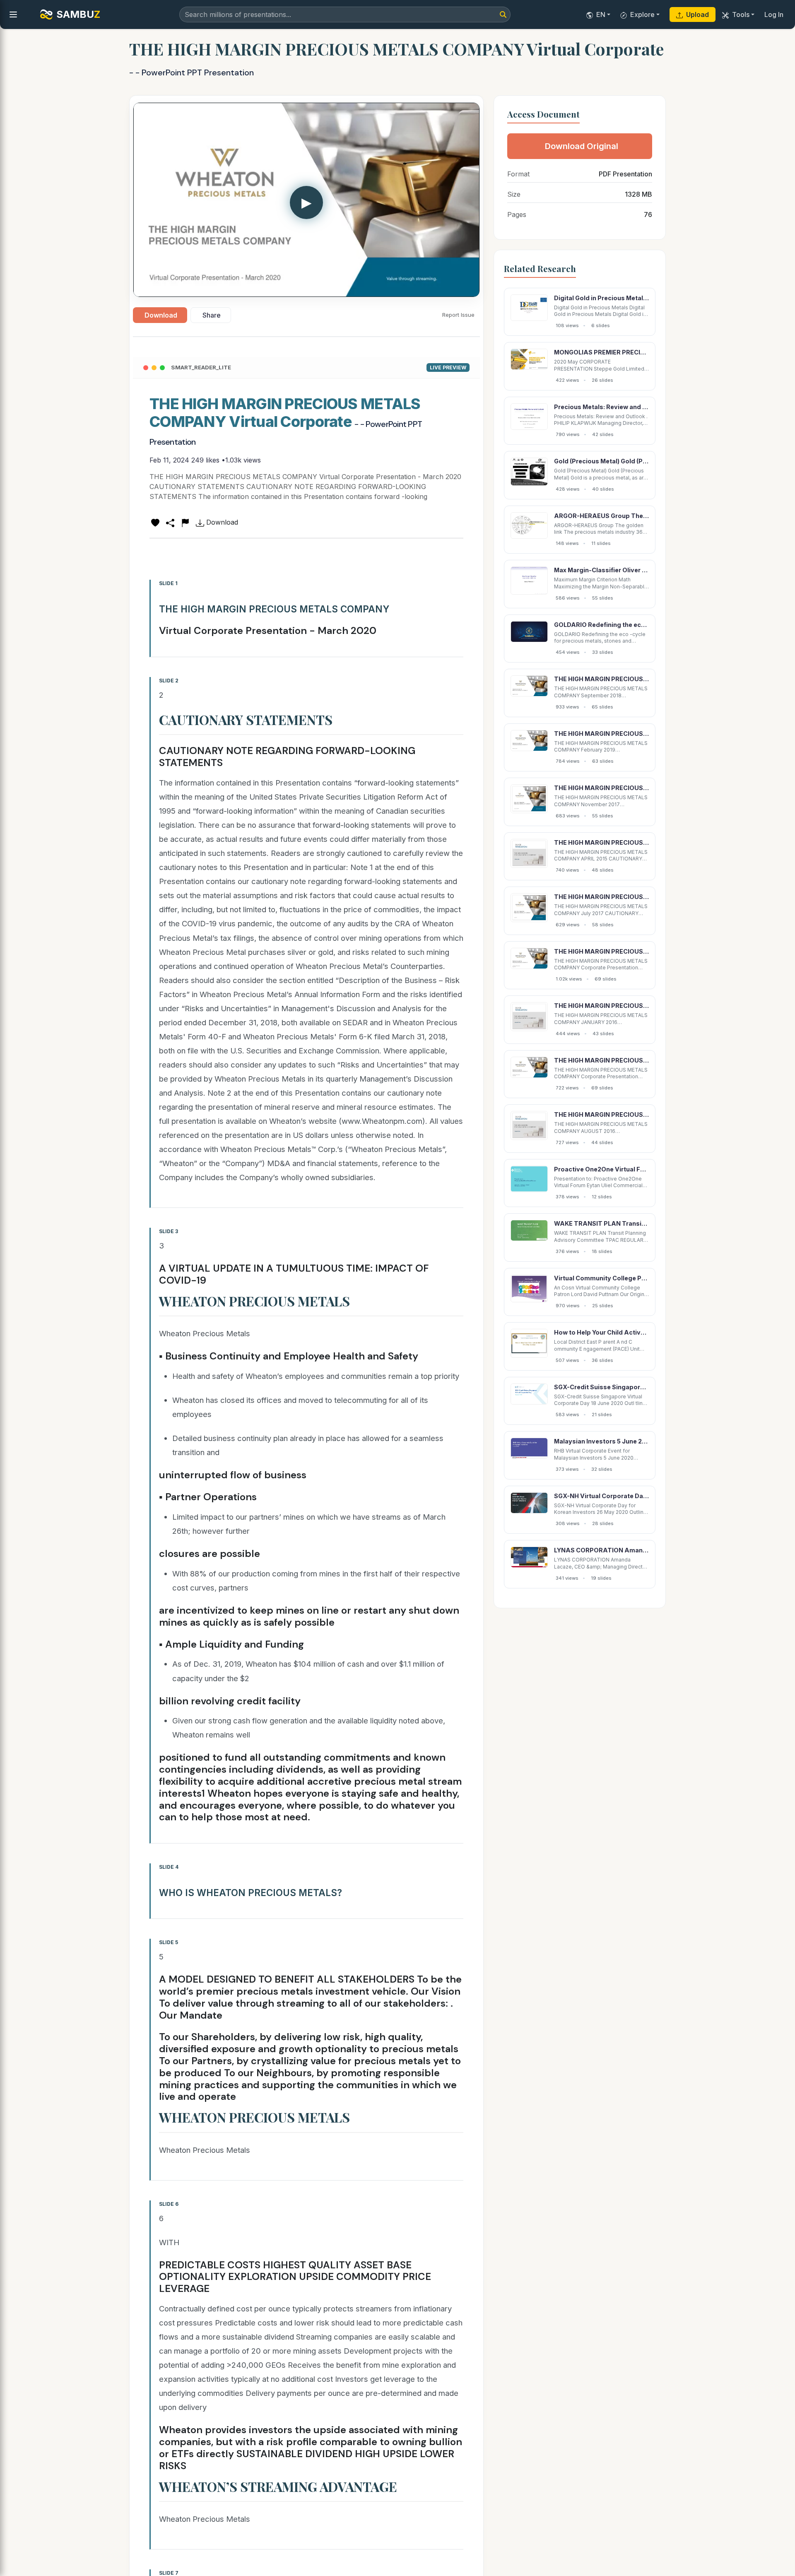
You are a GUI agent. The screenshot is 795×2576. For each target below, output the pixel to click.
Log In (774, 14)
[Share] (170, 522)
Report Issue (458, 315)
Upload (697, 14)
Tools (741, 14)
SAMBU (78, 14)
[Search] (503, 14)
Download (161, 315)
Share (212, 315)
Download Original (582, 146)
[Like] (155, 522)
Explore (642, 14)
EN (601, 14)
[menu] (13, 14)
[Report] (185, 522)
